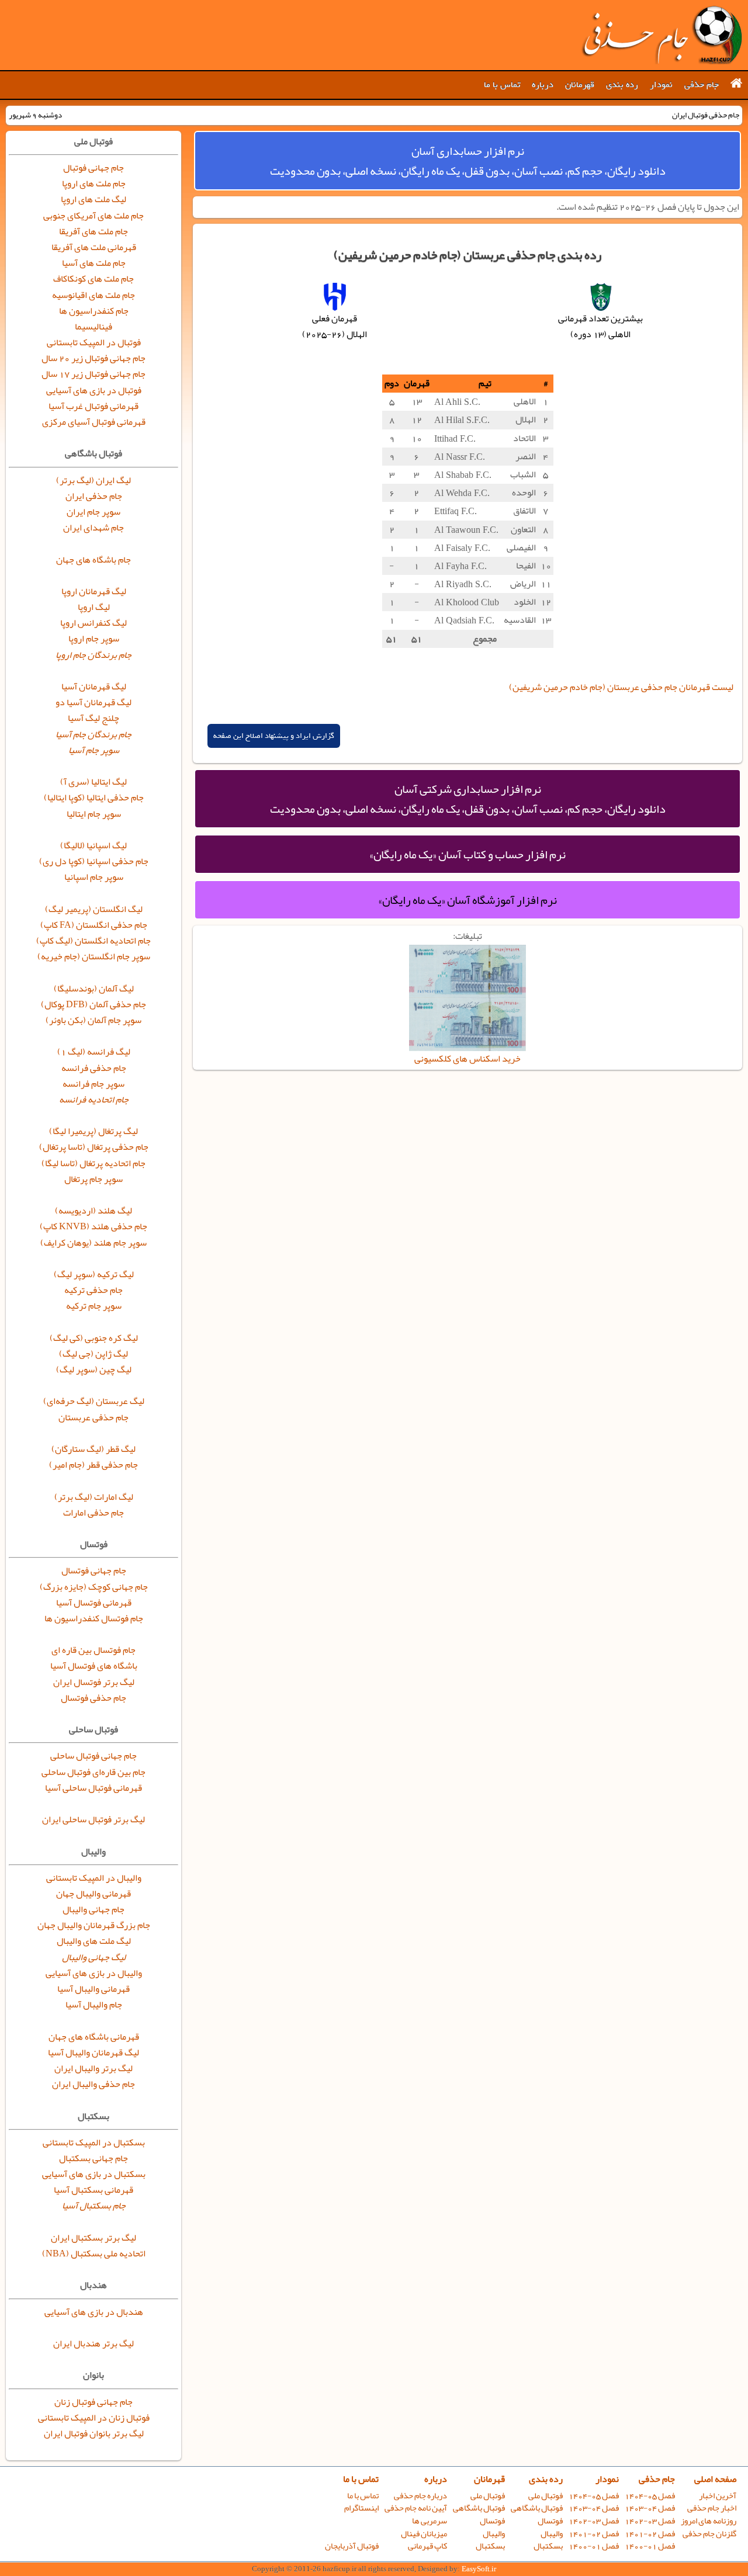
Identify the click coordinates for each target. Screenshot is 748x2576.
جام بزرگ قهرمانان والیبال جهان (94, 1925)
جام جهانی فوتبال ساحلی (93, 1756)
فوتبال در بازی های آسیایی (94, 390)
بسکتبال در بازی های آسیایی (94, 2174)
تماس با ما (502, 85)
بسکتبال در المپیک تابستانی (94, 2142)
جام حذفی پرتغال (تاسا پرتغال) (94, 1147)
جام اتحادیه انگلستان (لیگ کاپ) (93, 941)
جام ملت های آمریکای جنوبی (93, 216)
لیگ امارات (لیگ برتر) (94, 1497)
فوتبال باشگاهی (537, 2508)
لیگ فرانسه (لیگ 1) (94, 1052)
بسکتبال (548, 2546)
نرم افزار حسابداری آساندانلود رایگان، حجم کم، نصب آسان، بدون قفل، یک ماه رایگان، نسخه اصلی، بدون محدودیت (468, 161)
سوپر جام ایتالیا (94, 814)
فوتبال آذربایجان (352, 2546)
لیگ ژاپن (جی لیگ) (93, 1354)
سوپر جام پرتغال (93, 1179)
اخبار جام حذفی (712, 2508)
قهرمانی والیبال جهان (93, 1894)
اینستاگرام (361, 2508)
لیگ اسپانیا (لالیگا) (93, 845)
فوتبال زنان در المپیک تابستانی (94, 2418)
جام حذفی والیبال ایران (93, 2084)
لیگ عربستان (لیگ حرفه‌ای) (94, 1401)
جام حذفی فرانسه (94, 1068)
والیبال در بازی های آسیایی (94, 1973)
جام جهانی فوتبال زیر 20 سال (93, 358)
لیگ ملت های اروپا (93, 199)
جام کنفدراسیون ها (94, 311)
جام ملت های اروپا (94, 183)
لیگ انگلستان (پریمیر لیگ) (94, 909)
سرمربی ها (430, 2521)
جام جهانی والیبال (93, 1909)
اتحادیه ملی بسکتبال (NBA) (94, 2253)
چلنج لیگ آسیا (93, 718)
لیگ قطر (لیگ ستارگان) (93, 1449)
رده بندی (622, 85)
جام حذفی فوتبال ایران (662, 35)
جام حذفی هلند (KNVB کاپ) (93, 1226)
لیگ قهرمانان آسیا (94, 687)
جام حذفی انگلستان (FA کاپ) (94, 925)
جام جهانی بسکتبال (93, 2158)
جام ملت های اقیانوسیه (93, 295)
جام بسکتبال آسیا (94, 2206)
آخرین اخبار (718, 2496)
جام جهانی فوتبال (93, 168)
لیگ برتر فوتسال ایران (94, 1682)
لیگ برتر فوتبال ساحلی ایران (93, 1819)
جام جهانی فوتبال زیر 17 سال (93, 374)
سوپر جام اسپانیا (94, 877)
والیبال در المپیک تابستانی (94, 1878)
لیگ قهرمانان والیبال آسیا (93, 2053)
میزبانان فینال (424, 2534)
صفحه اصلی (715, 2479)
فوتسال (550, 2521)
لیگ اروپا (94, 607)
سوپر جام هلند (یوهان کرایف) (93, 1243)
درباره (543, 85)
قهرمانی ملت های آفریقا (94, 247)
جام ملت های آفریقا (93, 231)
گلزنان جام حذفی (709, 2534)
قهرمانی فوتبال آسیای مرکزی (94, 422)
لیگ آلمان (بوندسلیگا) (94, 989)
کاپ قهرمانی (427, 2546)
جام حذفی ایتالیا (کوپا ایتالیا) (94, 798)
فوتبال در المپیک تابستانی (94, 342)
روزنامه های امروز (709, 2521)
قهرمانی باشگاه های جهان (94, 2037)
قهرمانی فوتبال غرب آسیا (93, 406)
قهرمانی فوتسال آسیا (94, 1603)
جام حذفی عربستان (93, 1417)
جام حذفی (702, 85)
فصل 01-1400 (650, 2546)
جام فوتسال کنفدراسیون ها (94, 1618)
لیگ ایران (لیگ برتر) (93, 480)
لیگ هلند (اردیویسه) (93, 1211)
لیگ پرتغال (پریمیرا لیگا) (93, 1131)
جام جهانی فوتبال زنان (93, 2402)
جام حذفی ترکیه (93, 1290)
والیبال (552, 2534)
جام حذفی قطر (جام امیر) (93, 1465)
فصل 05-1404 (650, 2496)
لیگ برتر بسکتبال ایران (93, 2238)
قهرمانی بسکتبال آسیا (93, 2190)
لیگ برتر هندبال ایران (93, 2343)
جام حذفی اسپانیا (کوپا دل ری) (94, 861)
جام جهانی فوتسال (94, 1570)
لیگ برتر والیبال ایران (93, 2068)
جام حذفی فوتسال (93, 1698)
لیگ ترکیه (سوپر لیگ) (94, 1274)
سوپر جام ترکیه (94, 1306)
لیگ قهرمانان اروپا (94, 591)
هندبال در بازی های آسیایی (94, 2312)
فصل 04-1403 (650, 2508)
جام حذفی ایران (94, 496)
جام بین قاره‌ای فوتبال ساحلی (93, 1772)
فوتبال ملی (546, 2496)
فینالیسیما (93, 327)
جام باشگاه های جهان (93, 560)
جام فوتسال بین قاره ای (93, 1650)
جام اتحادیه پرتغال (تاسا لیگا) (93, 1163)
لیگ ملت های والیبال (94, 1941)
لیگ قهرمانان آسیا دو (93, 702)
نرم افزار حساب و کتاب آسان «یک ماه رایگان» (467, 854)
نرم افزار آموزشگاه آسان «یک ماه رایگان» (467, 900)
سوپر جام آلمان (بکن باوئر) (93, 1020)
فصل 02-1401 (650, 2534)
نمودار (661, 85)
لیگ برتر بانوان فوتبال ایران (94, 2433)
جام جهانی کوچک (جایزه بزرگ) (94, 1587)
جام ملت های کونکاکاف (93, 279)
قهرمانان (580, 85)
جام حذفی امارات (93, 1513)
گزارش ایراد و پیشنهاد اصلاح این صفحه (274, 736)
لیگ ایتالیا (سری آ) (93, 782)
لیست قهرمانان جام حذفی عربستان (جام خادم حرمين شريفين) (621, 687)
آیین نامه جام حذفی (416, 2508)
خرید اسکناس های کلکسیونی (467, 1059)
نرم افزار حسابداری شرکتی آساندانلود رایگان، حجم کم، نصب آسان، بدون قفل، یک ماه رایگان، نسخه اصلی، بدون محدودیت (468, 799)
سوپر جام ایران (93, 512)
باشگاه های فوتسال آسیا (94, 1666)
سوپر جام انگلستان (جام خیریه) (94, 956)
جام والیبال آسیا (94, 2005)
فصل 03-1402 (650, 2521)
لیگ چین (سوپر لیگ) (94, 1370)
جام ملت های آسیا (94, 263)
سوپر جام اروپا (94, 639)
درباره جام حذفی (420, 2496)
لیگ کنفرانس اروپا (93, 623)
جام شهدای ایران (93, 528)
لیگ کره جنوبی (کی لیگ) (94, 1338)
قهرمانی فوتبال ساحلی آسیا (93, 1788)
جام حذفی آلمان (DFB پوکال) (93, 1004)
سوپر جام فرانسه (93, 1084)
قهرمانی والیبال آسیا (93, 1989)
